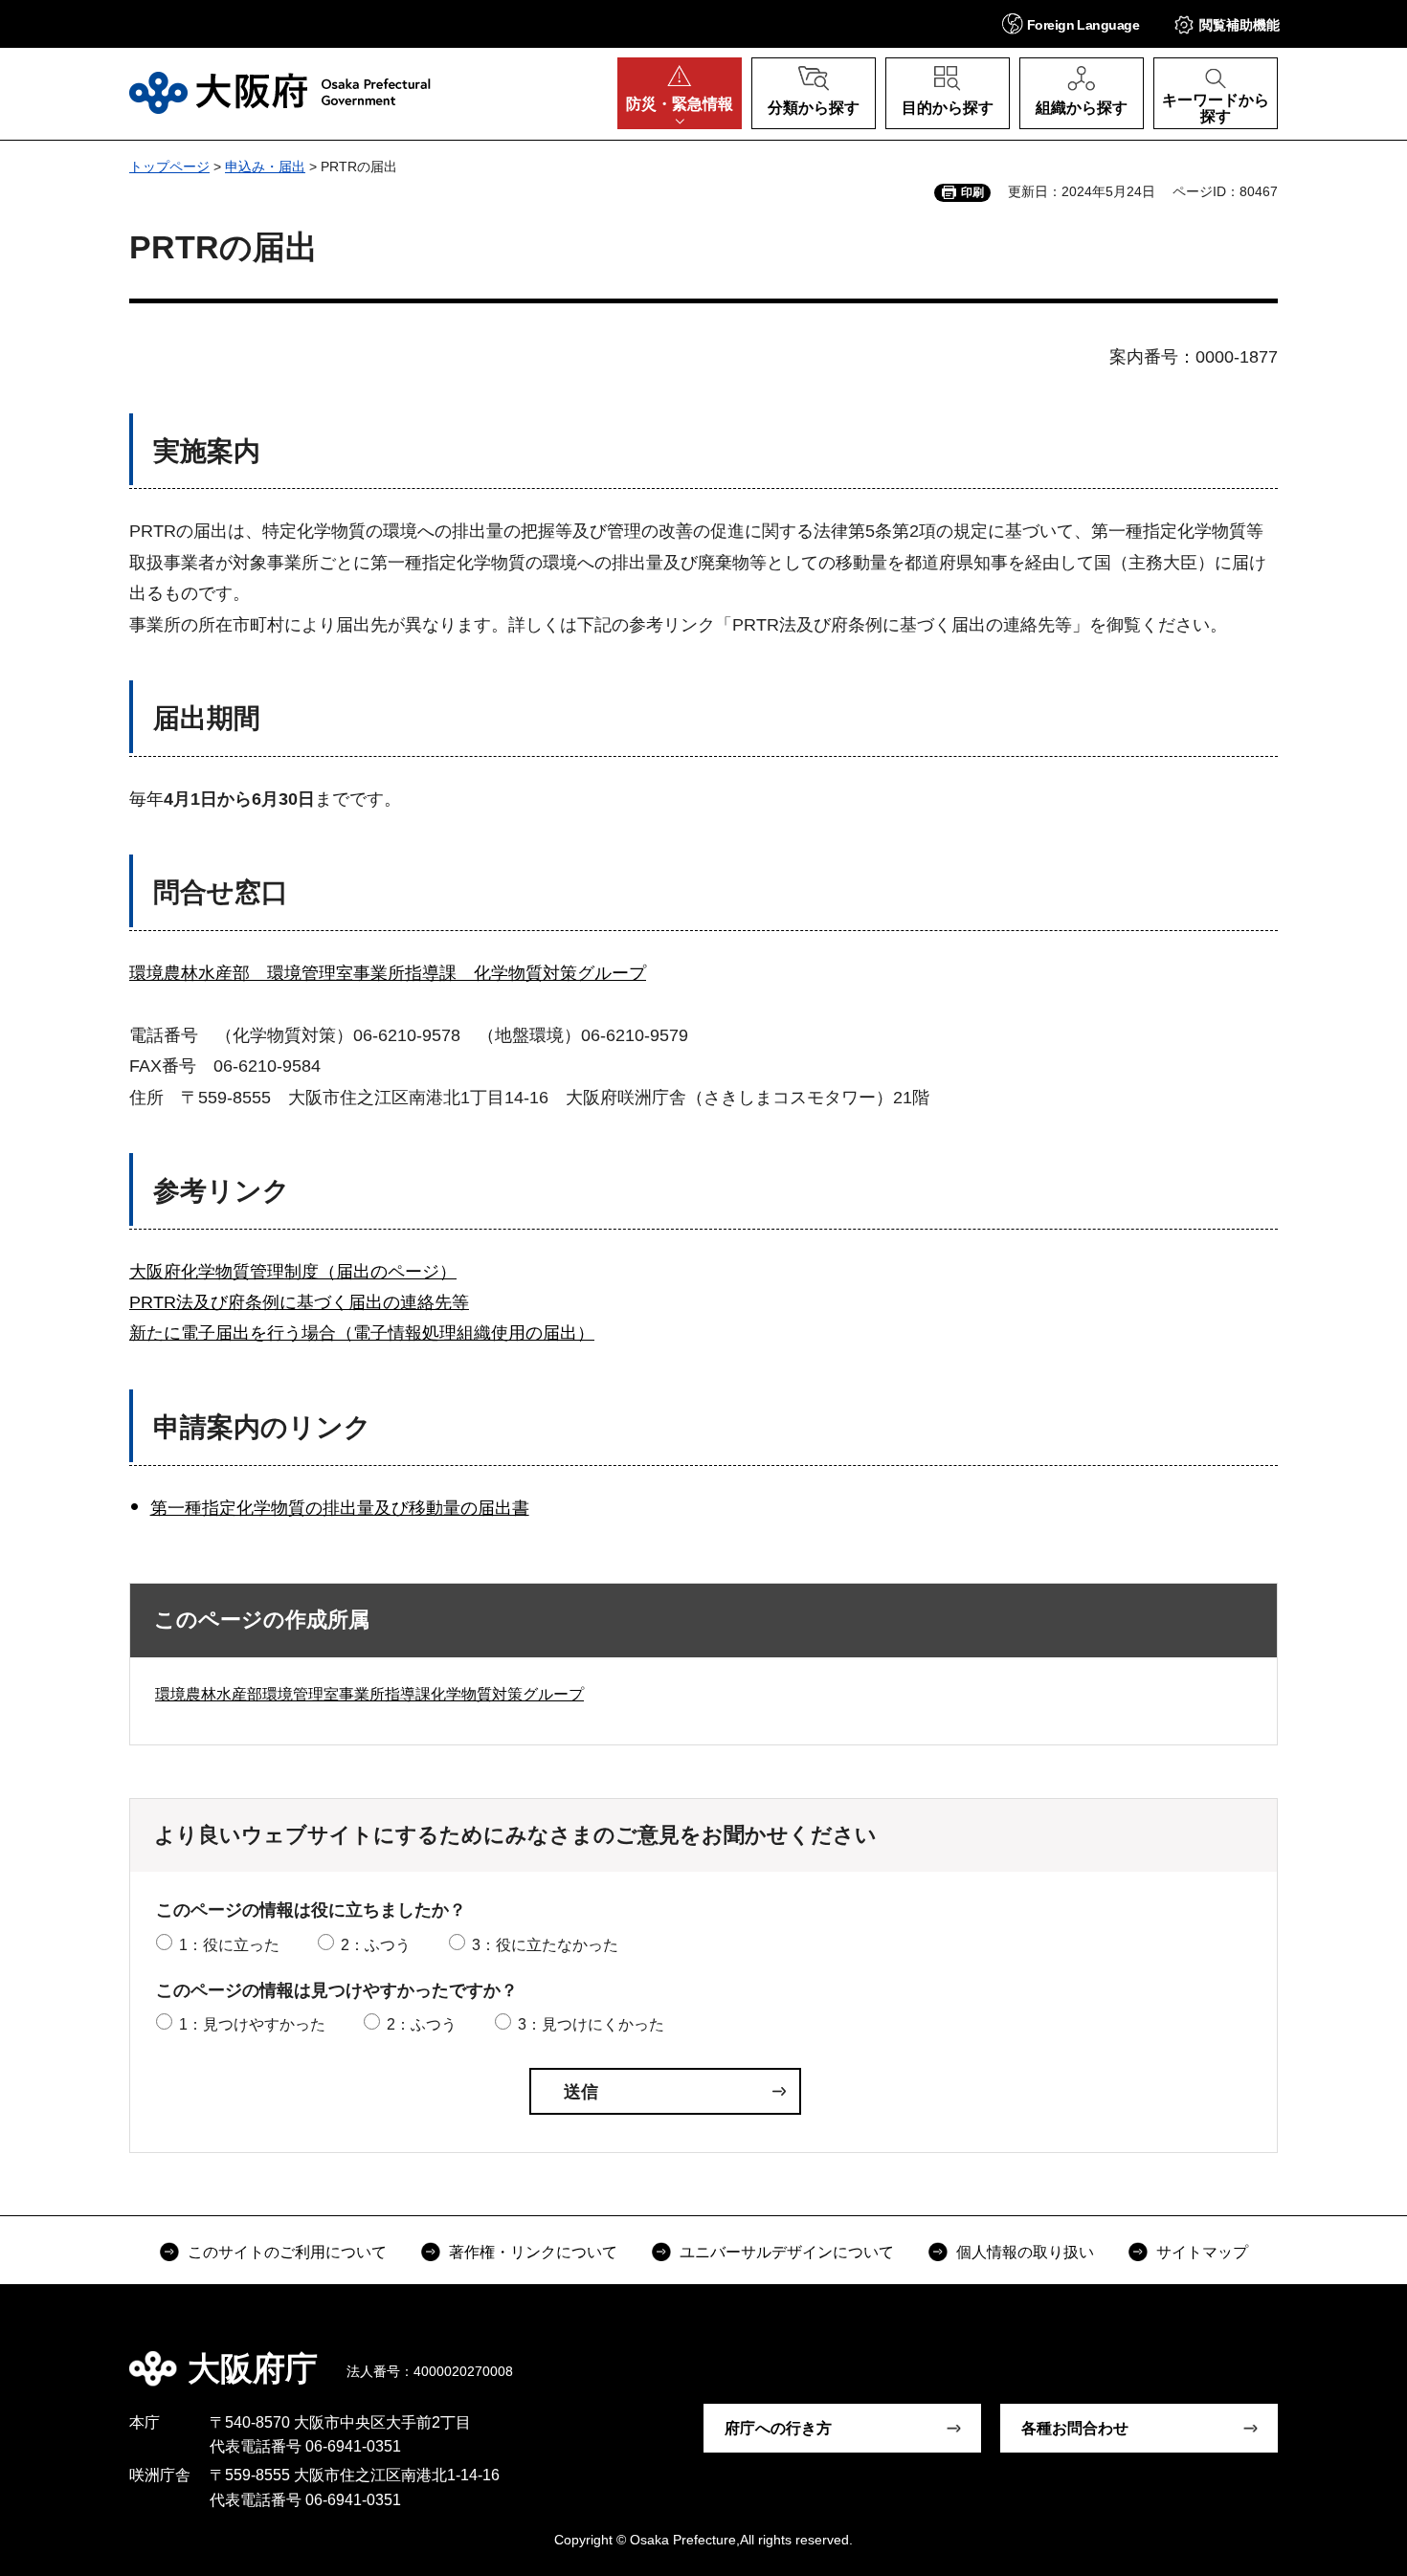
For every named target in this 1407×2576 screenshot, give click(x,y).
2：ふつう (376, 1945)
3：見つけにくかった (591, 2024)
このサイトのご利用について (287, 2252)
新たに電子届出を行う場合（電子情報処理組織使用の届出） (362, 1333)
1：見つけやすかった (252, 2024)
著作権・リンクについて (533, 2252)
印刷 (972, 192)
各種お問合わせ (1075, 2428)
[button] (1071, 23)
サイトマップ (1202, 2252)
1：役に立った (229, 1945)
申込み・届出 (265, 167)
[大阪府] (280, 93)
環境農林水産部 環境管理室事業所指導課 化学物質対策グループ (388, 973)
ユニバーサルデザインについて (787, 2252)
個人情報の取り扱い (1025, 2252)
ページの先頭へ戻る (1287, 2355)
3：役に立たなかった (545, 1945)
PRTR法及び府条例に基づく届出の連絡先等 (299, 1302)
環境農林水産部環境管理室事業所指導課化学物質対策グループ (369, 1694)
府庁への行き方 (778, 2428)
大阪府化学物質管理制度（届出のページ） (293, 1272)
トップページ (169, 167)
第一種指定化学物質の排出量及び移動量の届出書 (340, 1508)
